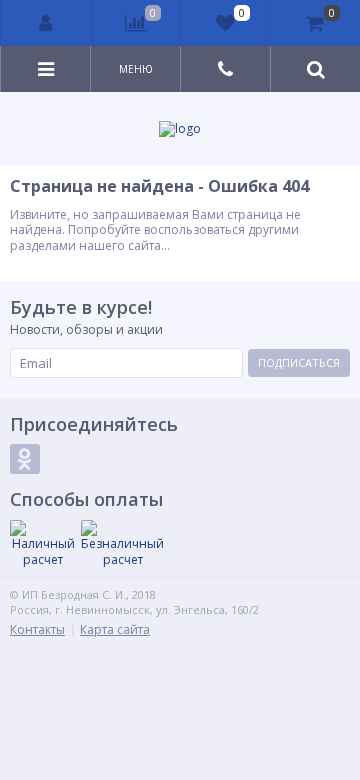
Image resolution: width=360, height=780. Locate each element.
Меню (136, 69)
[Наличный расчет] (43, 543)
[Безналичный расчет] (122, 543)
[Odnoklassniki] (25, 459)
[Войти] (46, 23)
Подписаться (299, 362)
